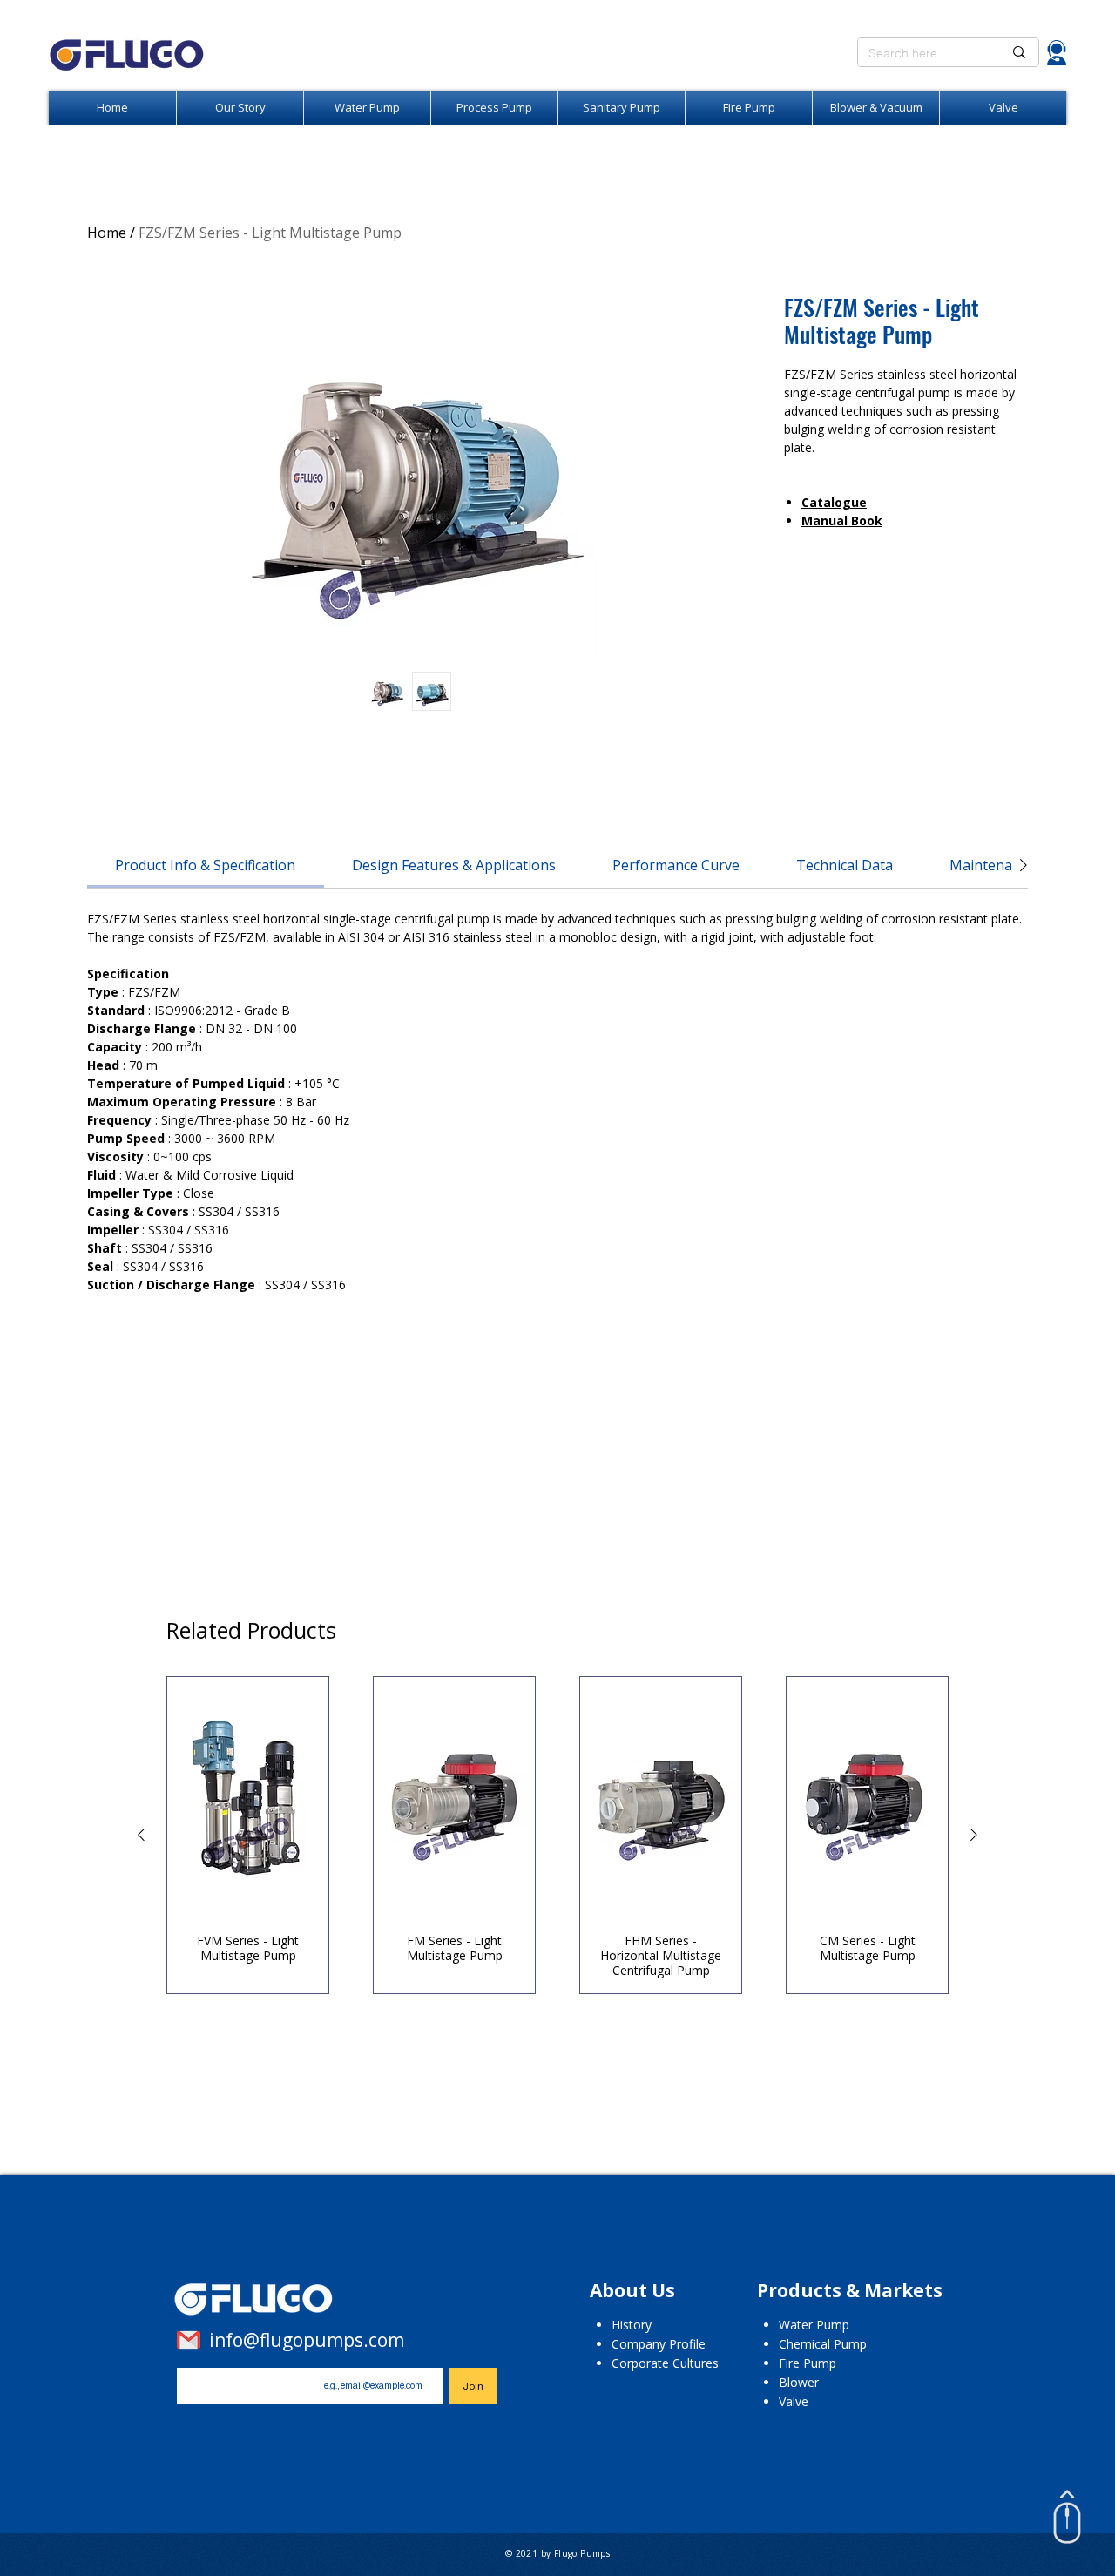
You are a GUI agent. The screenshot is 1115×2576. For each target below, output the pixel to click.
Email (412, 2354)
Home (107, 233)
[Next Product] (974, 1835)
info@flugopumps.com (307, 2340)
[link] (205, 865)
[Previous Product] (141, 1835)
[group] (557, 1835)
